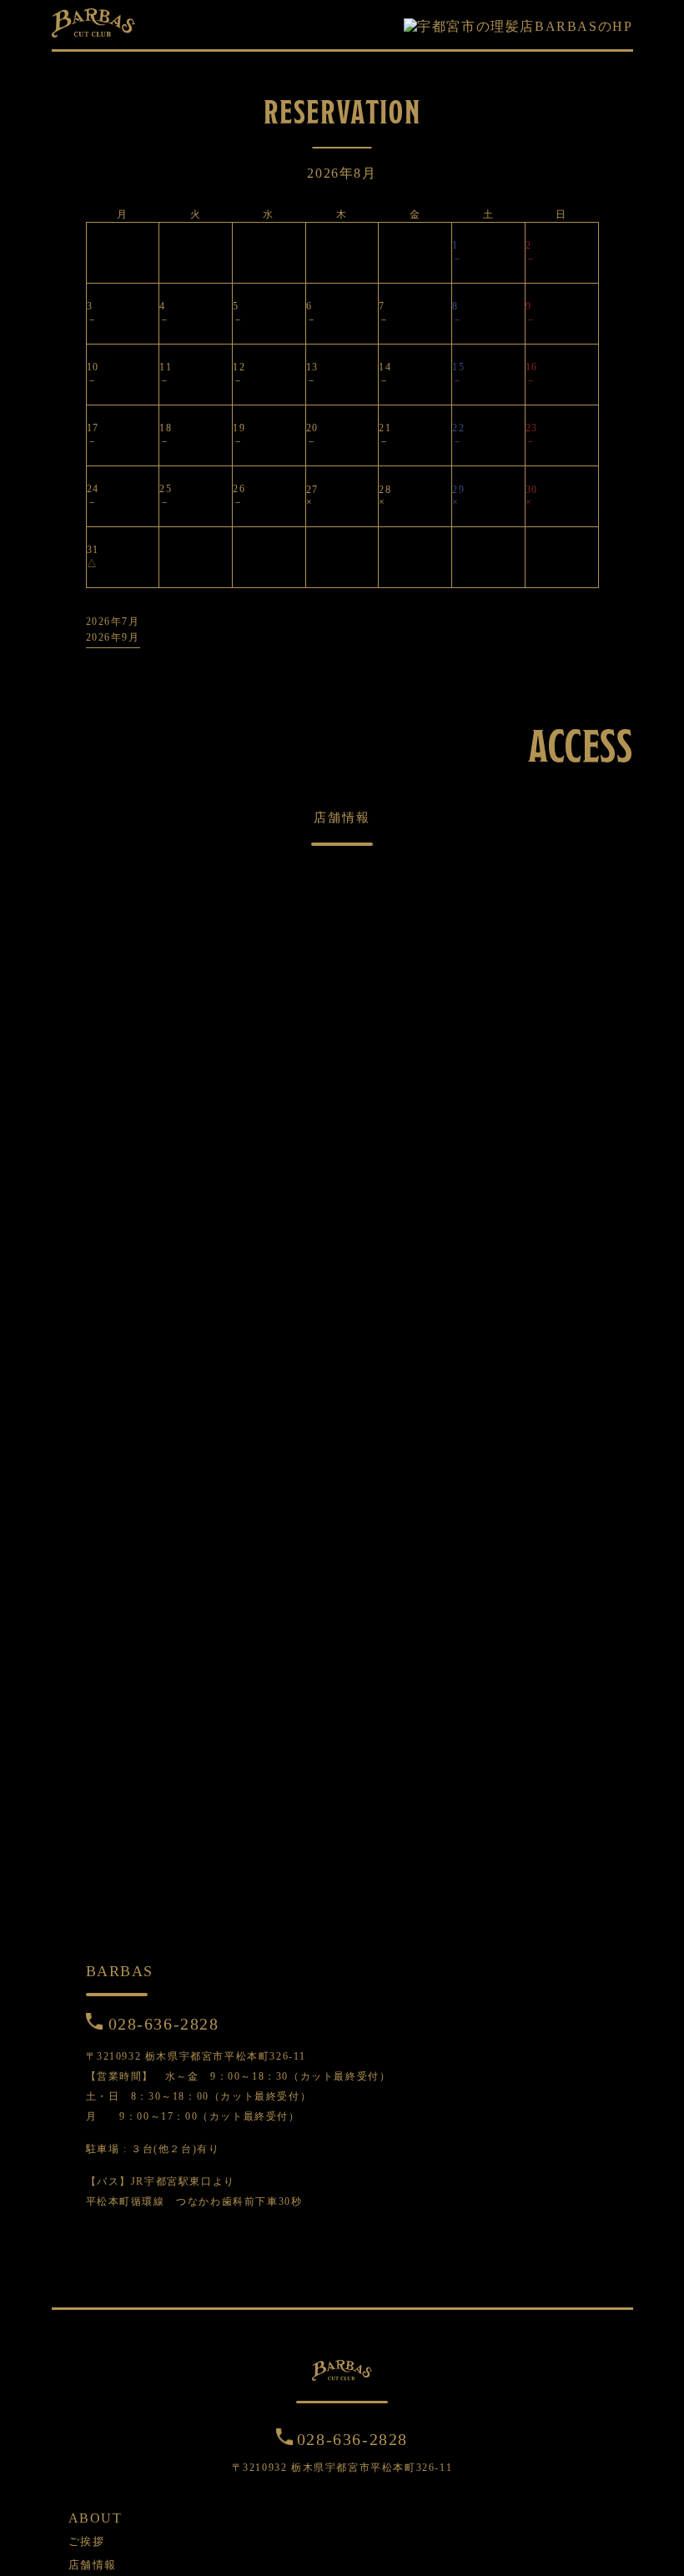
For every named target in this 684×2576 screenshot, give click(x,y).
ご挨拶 (87, 2541)
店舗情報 (93, 2565)
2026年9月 (113, 637)
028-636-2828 (164, 2024)
